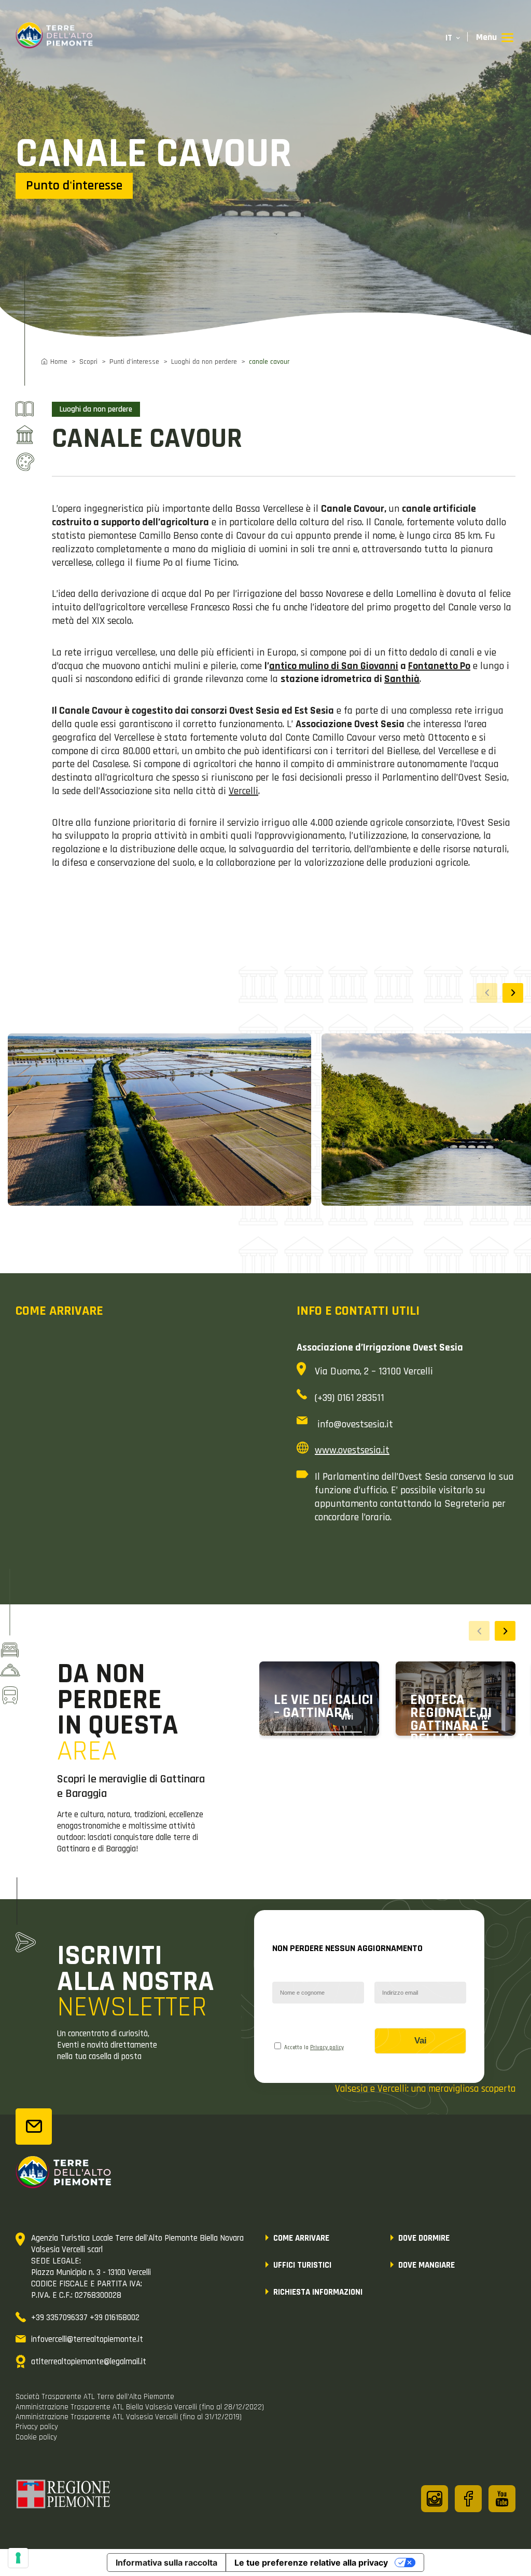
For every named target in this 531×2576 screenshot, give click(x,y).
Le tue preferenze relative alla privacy (311, 2563)
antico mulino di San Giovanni (334, 666)
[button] (513, 993)
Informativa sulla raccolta (166, 2563)
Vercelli (243, 791)
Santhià (402, 679)
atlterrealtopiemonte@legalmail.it (89, 2362)
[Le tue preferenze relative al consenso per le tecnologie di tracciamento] (18, 2558)
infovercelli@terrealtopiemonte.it (87, 2339)
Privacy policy (327, 2048)
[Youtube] (502, 2499)
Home (59, 362)
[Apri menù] (495, 38)
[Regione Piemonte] (64, 2496)
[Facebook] (468, 2499)
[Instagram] (435, 2499)
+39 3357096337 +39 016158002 (85, 2318)
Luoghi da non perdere (204, 362)
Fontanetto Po (439, 666)
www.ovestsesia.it (352, 1450)
